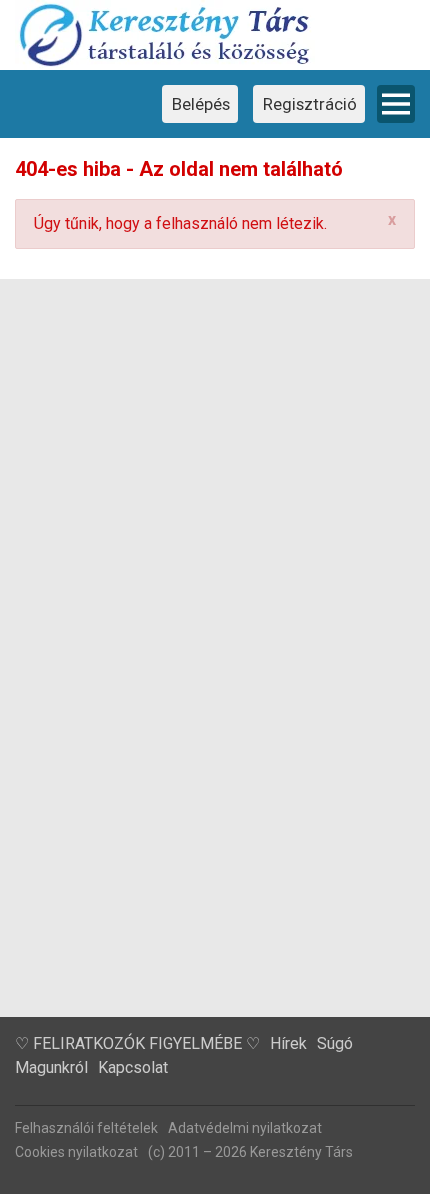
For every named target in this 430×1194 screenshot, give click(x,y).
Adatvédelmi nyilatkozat (245, 1128)
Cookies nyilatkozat (76, 1152)
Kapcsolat (133, 1067)
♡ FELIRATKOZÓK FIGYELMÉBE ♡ (137, 1043)
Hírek (288, 1043)
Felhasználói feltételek (86, 1128)
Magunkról (51, 1067)
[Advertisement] (215, 792)
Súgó (335, 1043)
